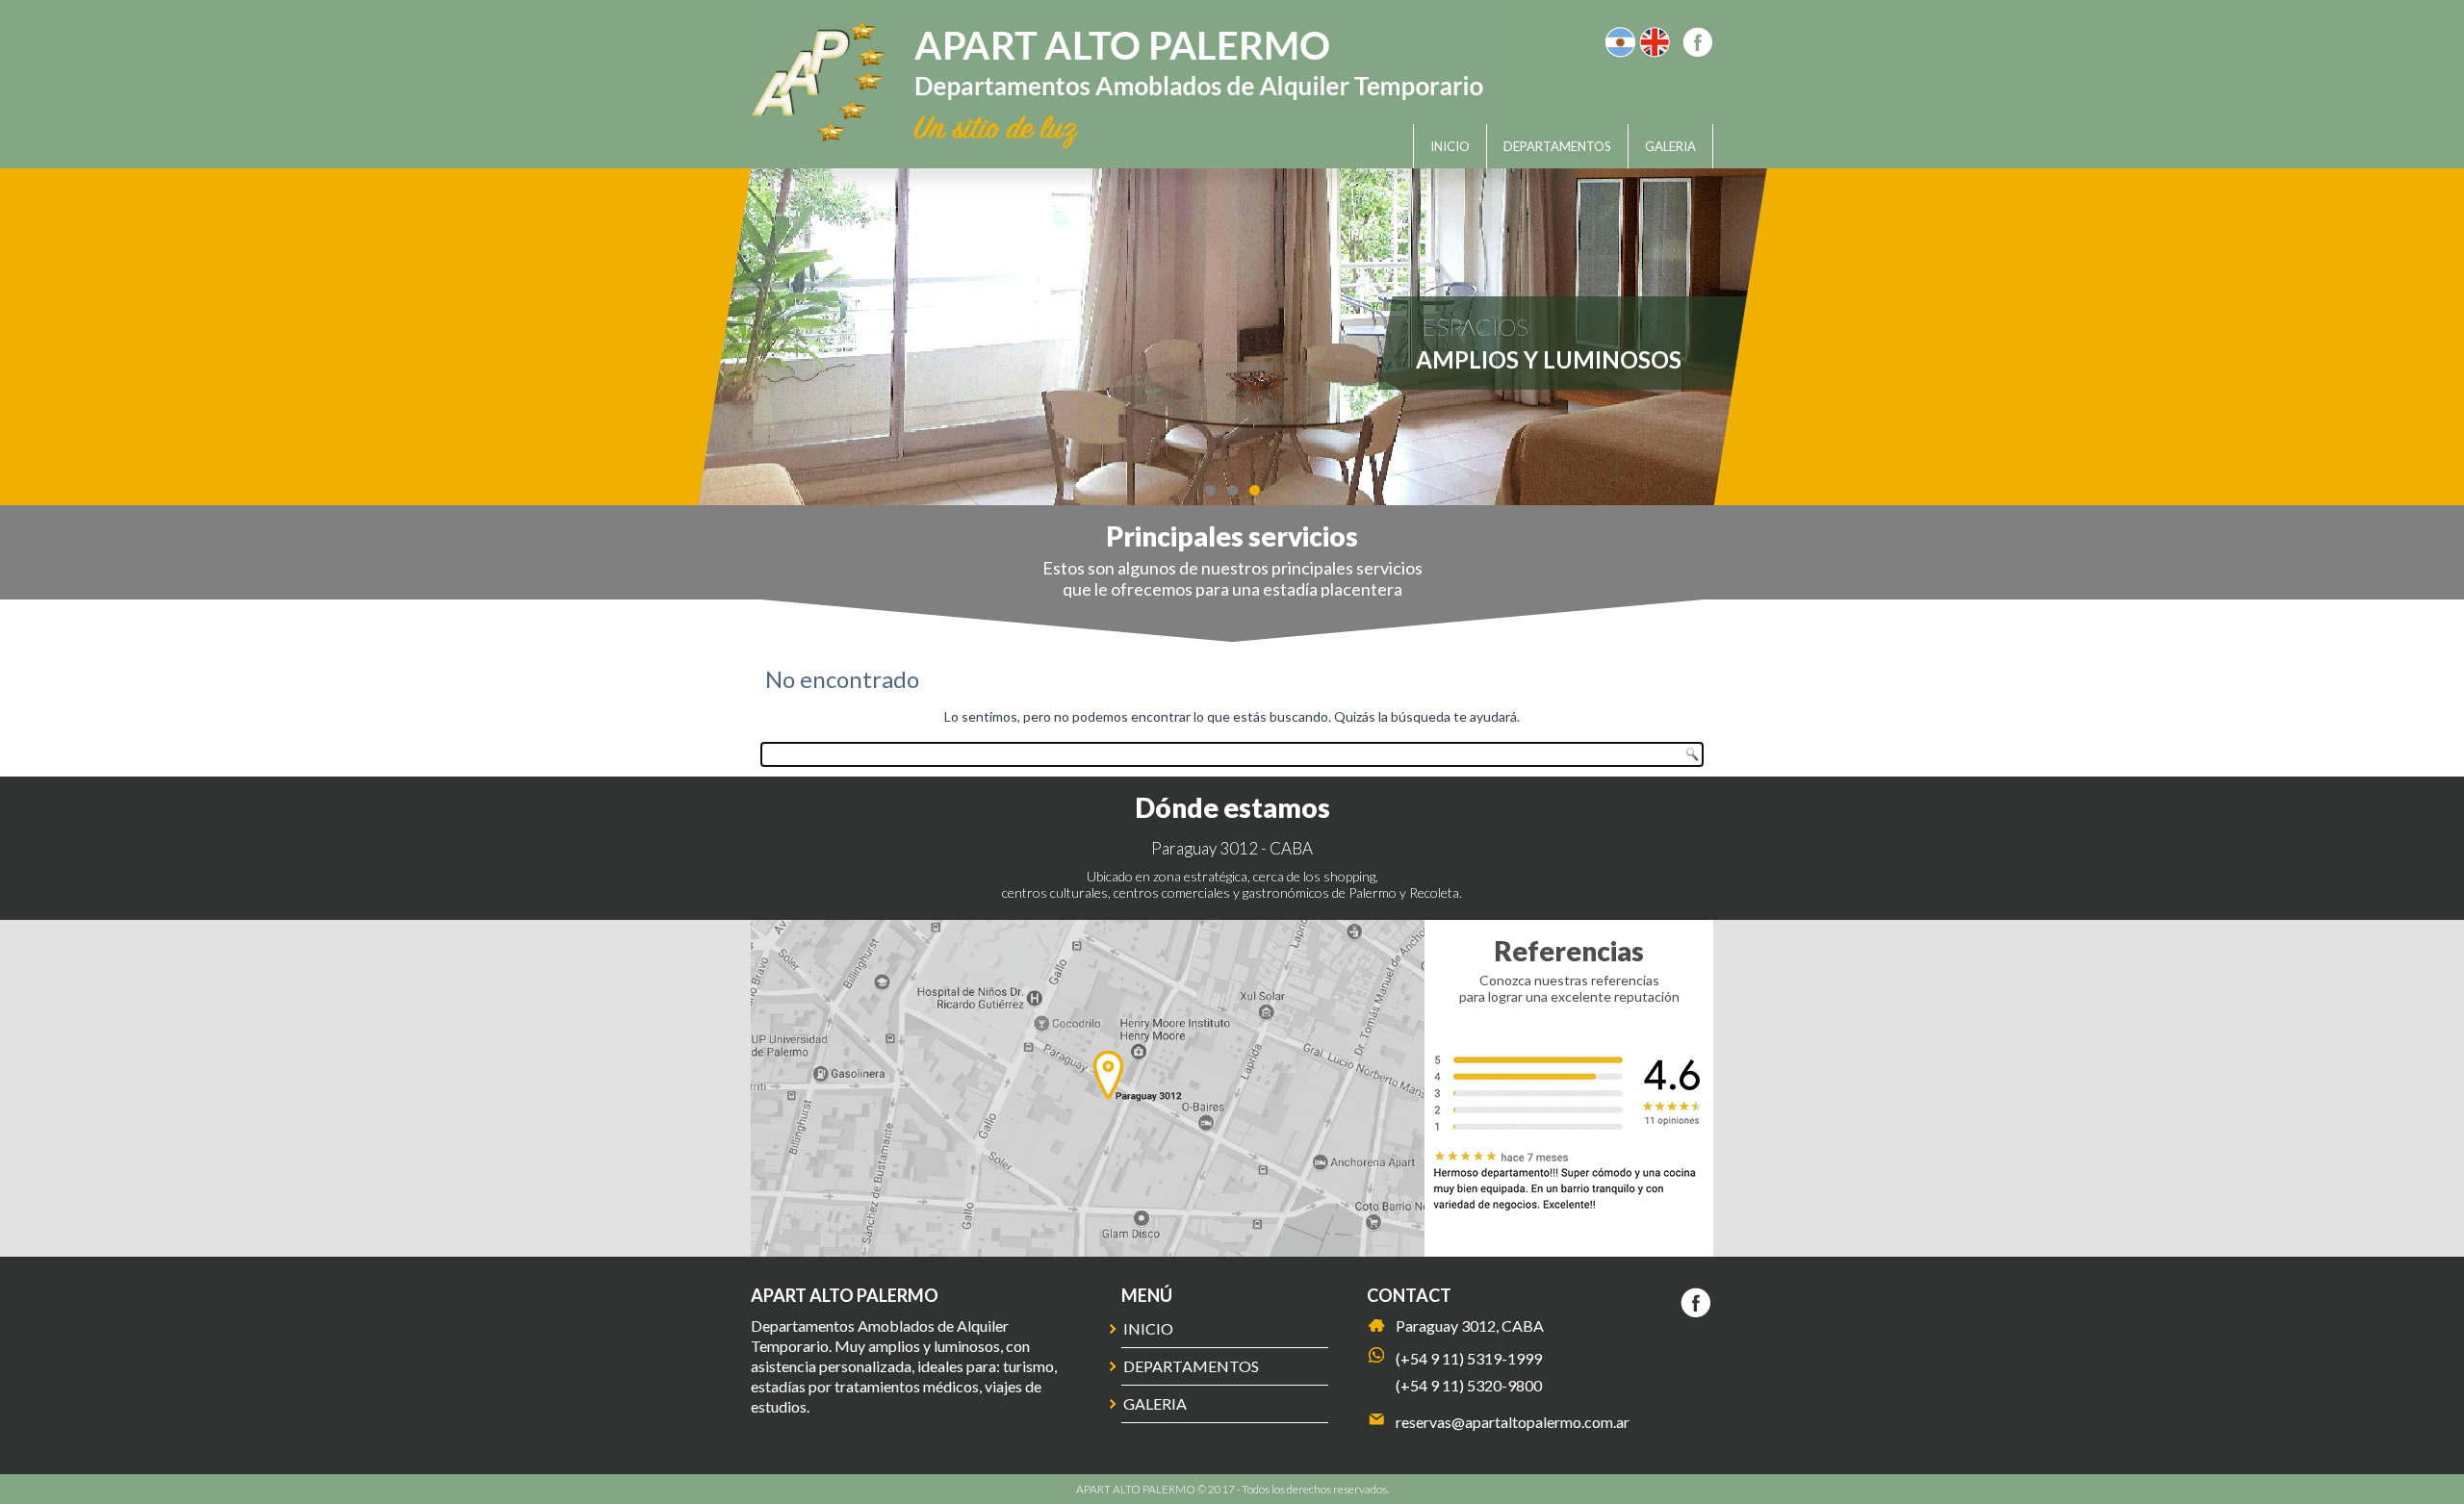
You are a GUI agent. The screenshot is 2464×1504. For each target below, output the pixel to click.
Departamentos (1557, 146)
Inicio (1450, 146)
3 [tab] (1255, 490)
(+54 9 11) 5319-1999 (1469, 1358)
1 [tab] (1210, 490)
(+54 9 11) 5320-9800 (1469, 1385)
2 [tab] (1232, 490)
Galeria (1670, 146)
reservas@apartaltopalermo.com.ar (1513, 1422)
